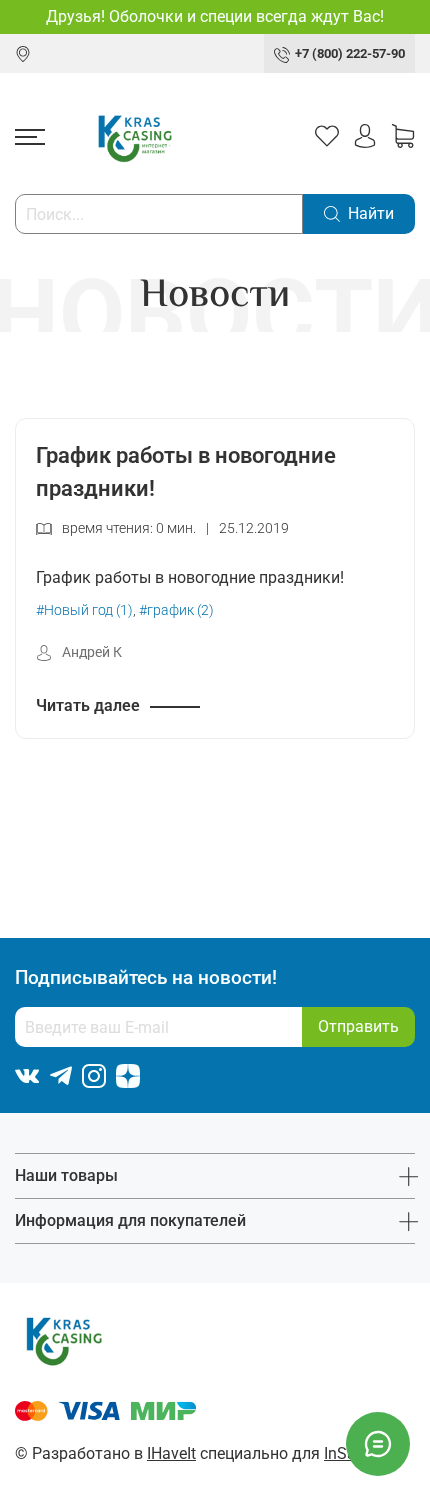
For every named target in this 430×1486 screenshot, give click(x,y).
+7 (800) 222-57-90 (350, 53)
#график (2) (176, 610)
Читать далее (88, 705)
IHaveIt (171, 1453)
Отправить (358, 1026)
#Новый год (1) (84, 610)
